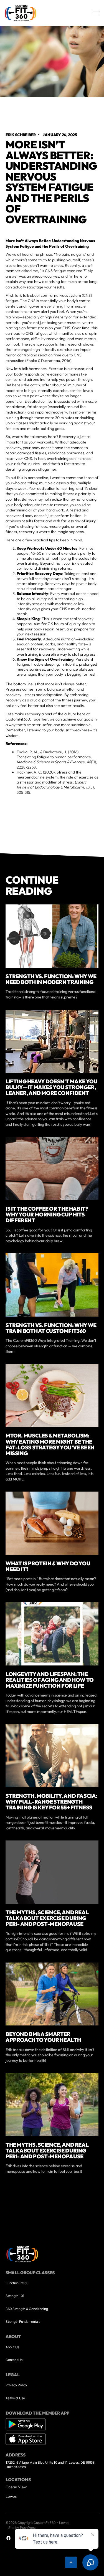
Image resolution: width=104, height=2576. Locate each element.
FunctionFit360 (17, 2283)
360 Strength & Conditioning (27, 2309)
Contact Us (14, 2360)
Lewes (11, 2496)
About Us (12, 2347)
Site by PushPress (22, 2528)
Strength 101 (15, 2296)
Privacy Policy (16, 2385)
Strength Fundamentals (23, 2322)
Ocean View (16, 2487)
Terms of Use (15, 2398)
